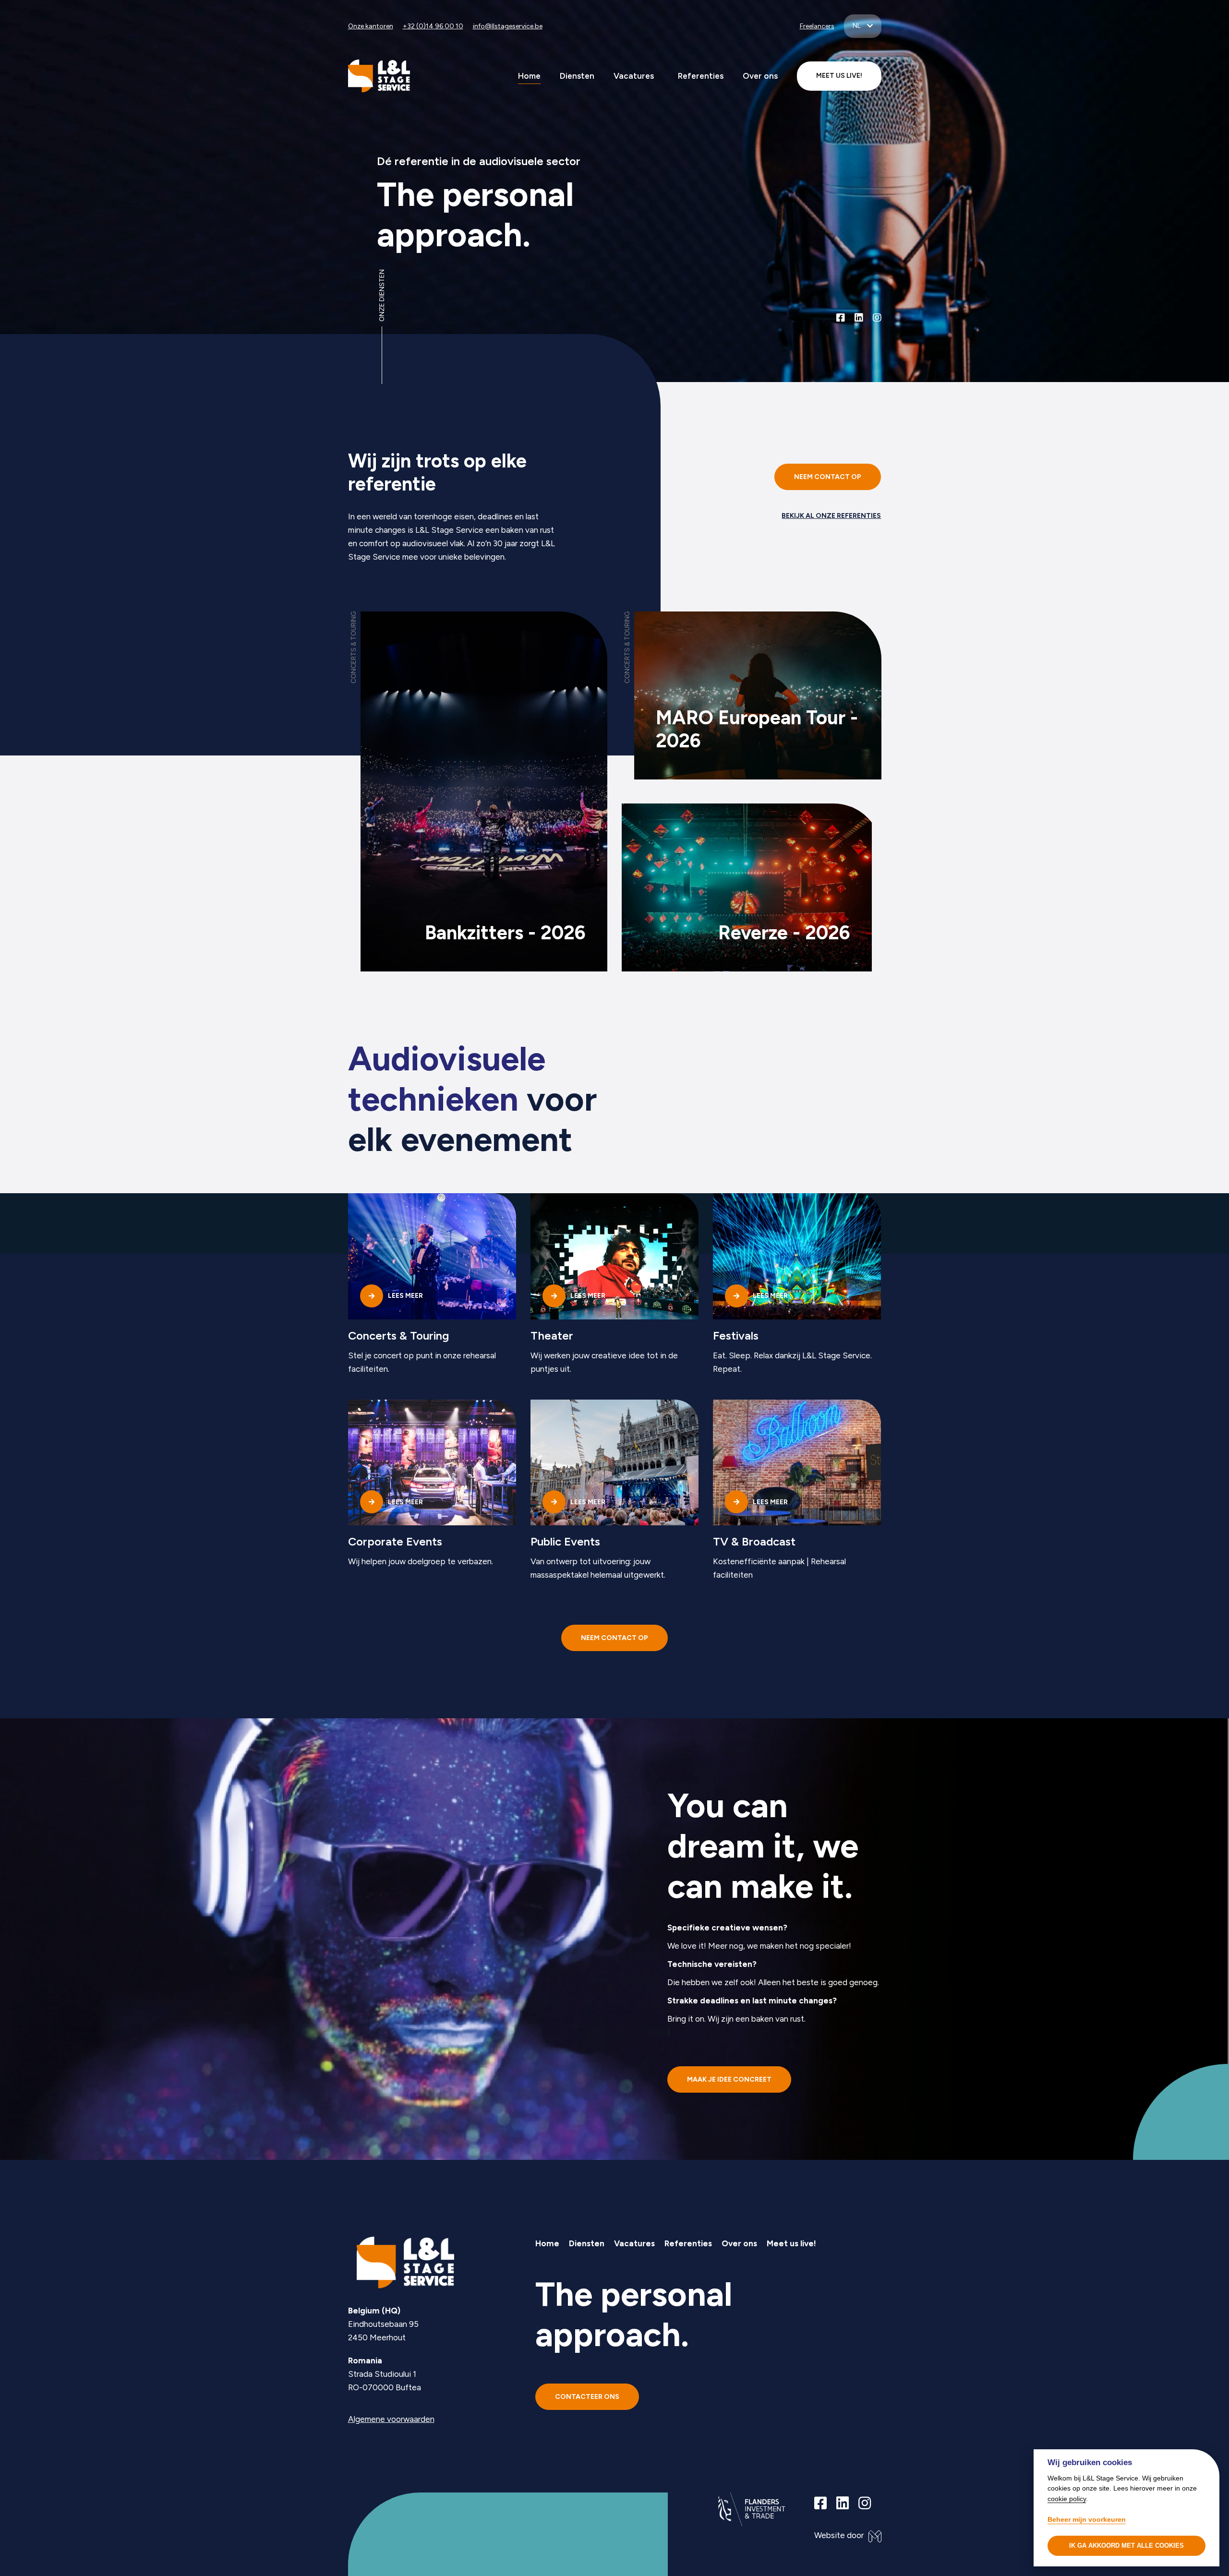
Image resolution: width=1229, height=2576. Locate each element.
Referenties (701, 76)
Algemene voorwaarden (391, 2419)
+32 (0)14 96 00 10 (433, 26)
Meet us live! (791, 2243)
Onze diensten (382, 295)
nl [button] (857, 26)
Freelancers (817, 26)
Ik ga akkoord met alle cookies (1127, 2546)
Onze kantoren (371, 26)
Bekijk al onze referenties (831, 516)
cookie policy (1067, 2498)
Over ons (760, 76)
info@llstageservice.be (508, 26)
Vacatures (634, 76)
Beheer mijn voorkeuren (1087, 2519)
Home (529, 76)
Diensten (577, 76)
